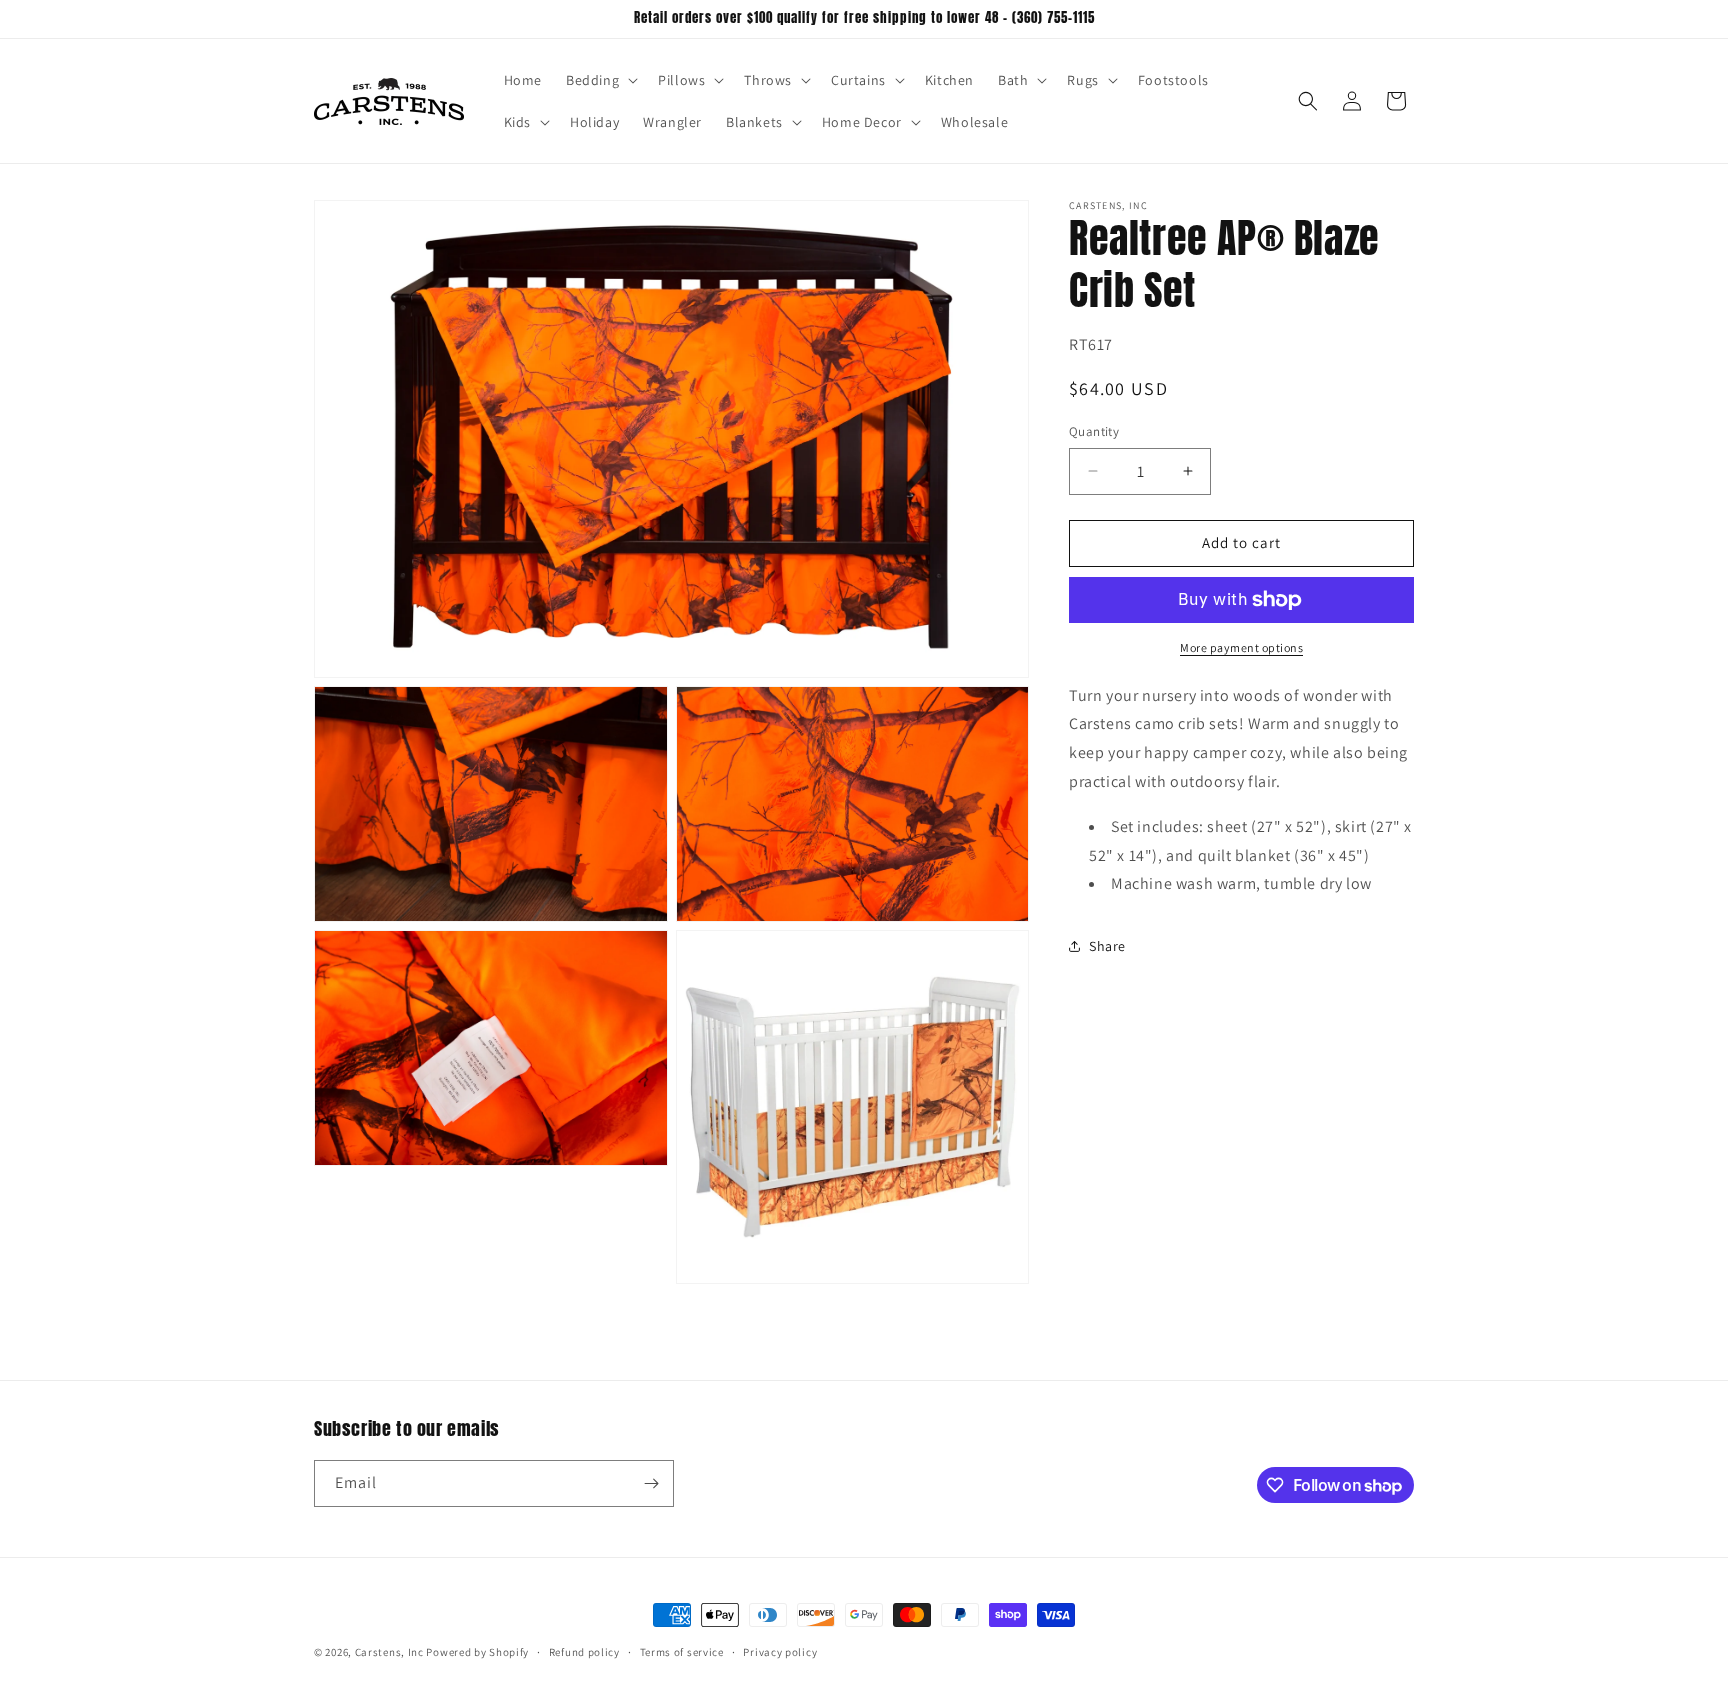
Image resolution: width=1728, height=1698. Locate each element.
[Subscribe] (651, 1483)
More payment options (1241, 647)
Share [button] (1107, 946)
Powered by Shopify (477, 1652)
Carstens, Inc (389, 1652)
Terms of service (682, 1652)
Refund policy (584, 1652)
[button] (600, 80)
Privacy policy (780, 1652)
